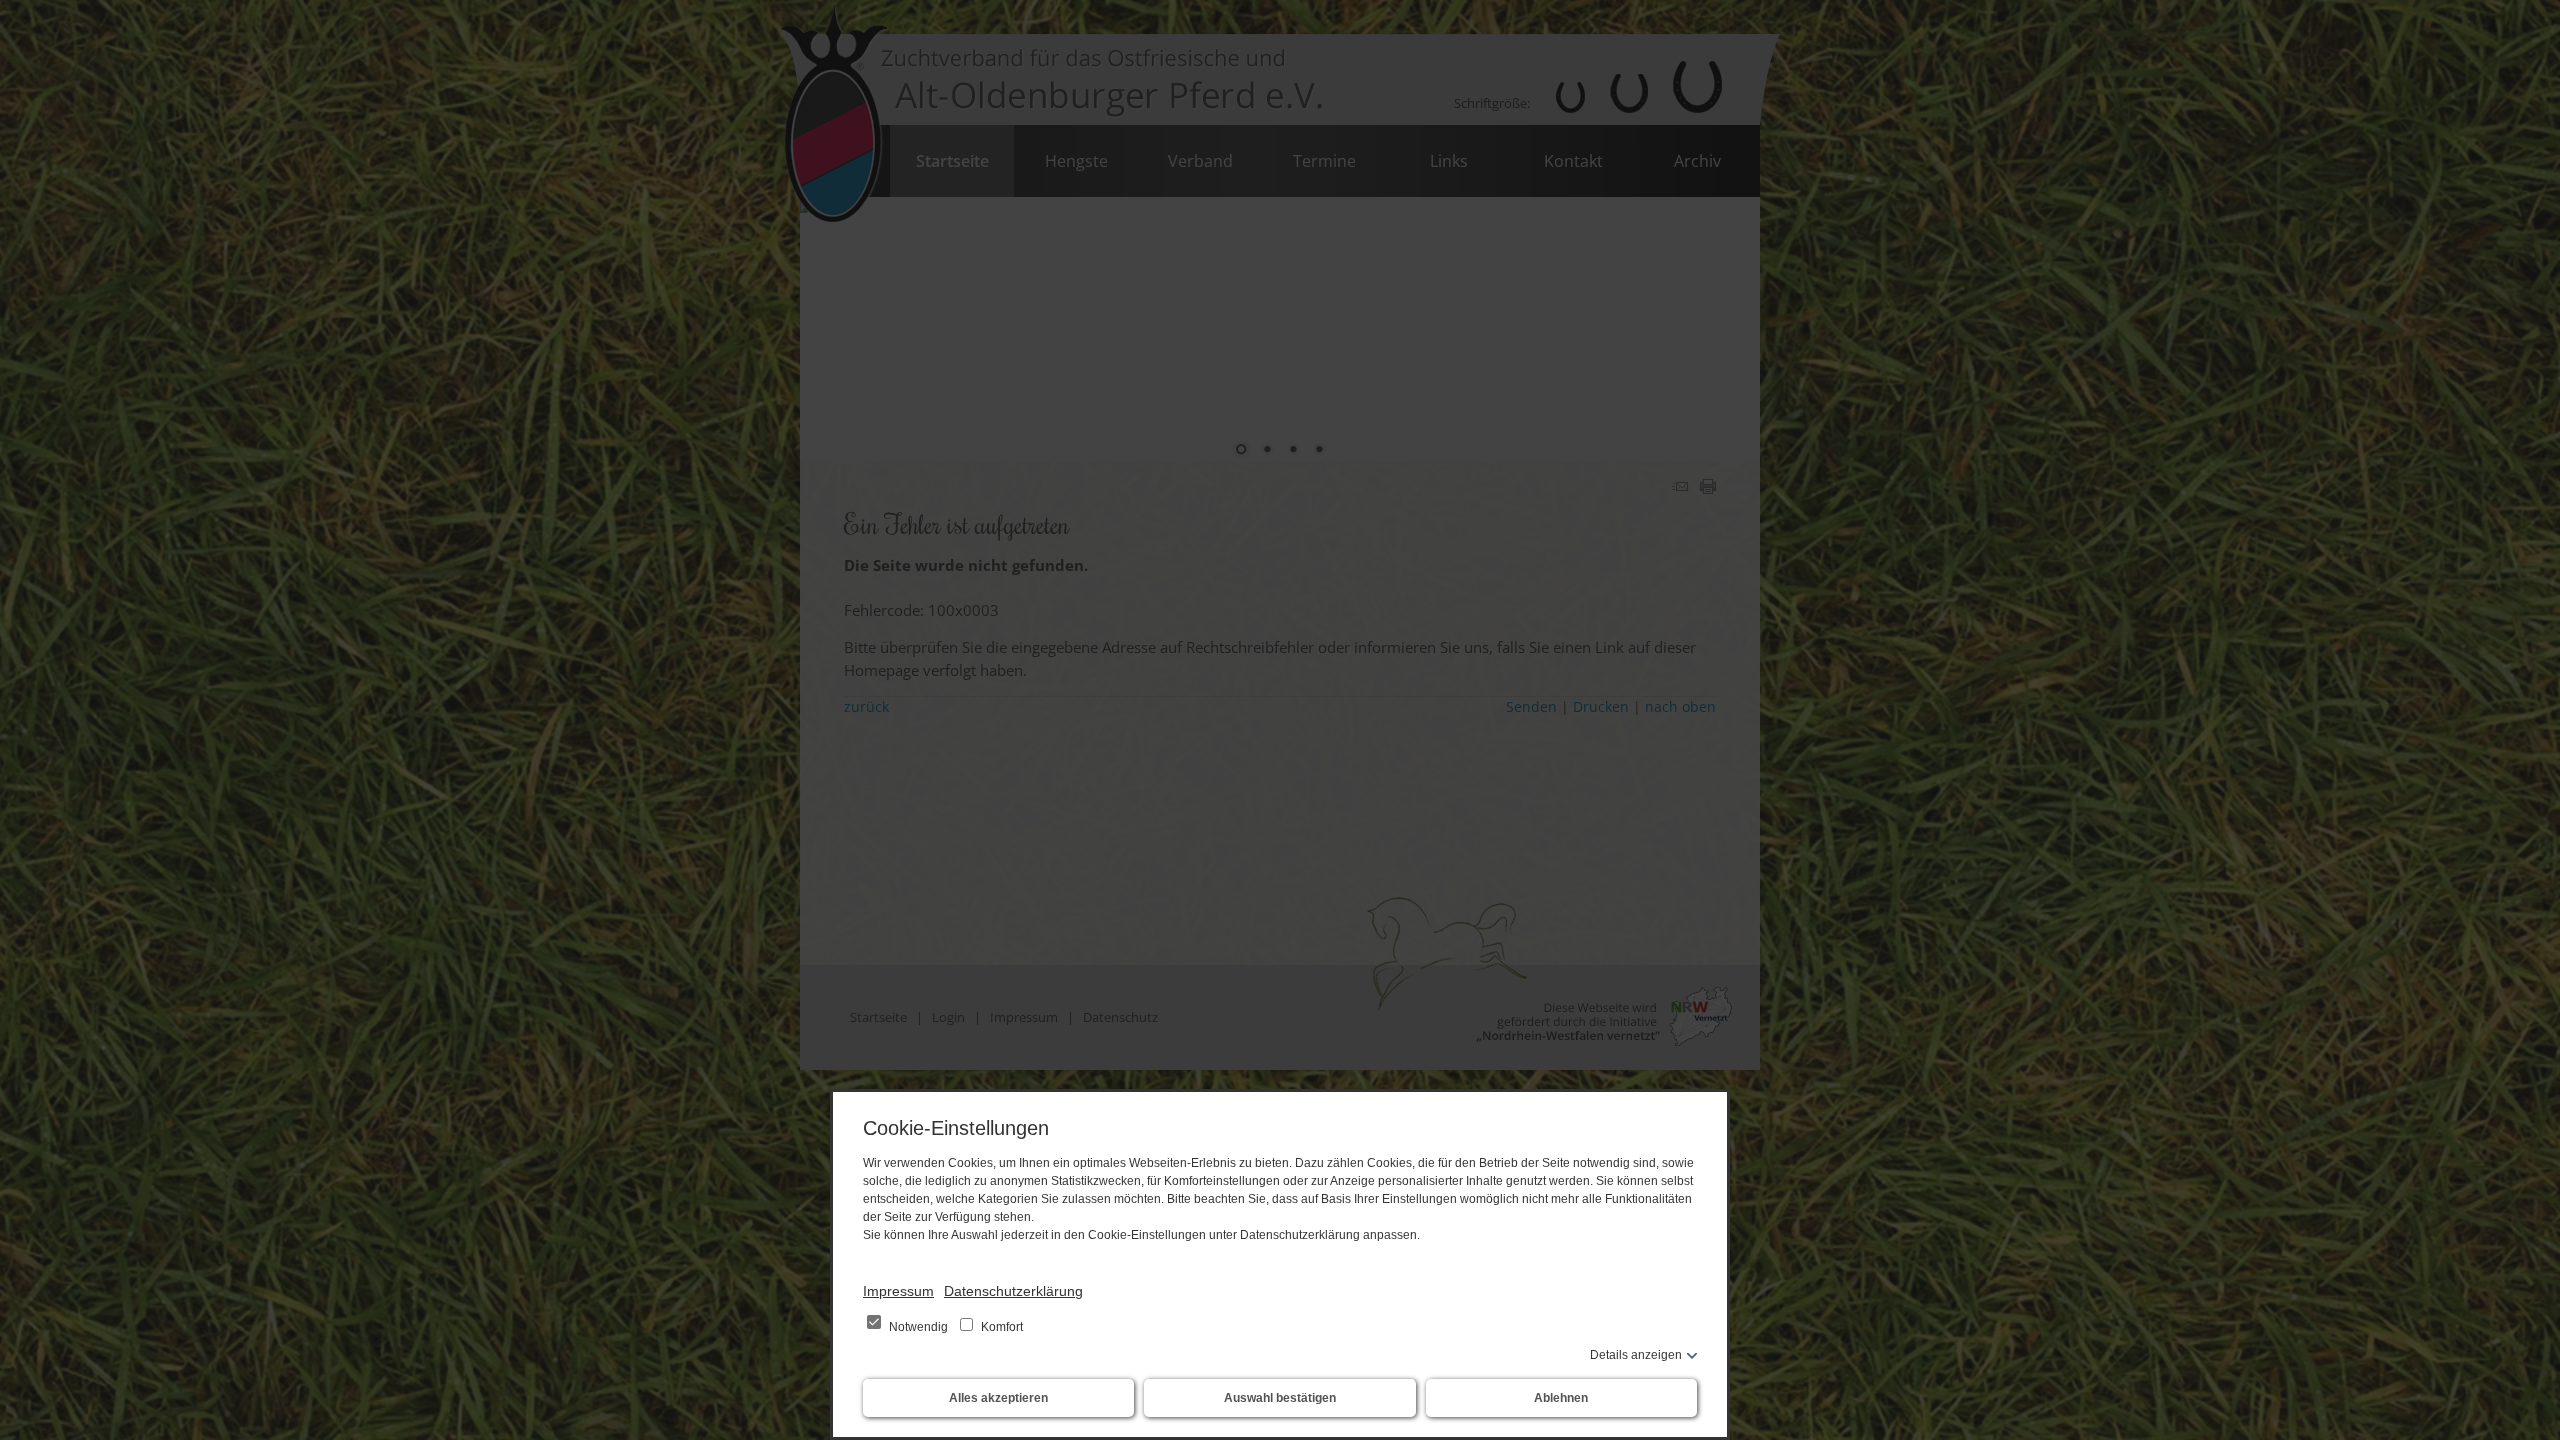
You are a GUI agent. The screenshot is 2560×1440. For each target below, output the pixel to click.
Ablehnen (1561, 1398)
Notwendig (918, 1327)
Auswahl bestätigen (1280, 1398)
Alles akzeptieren (998, 1398)
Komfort (1000, 1327)
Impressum (898, 1291)
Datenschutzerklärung (1013, 1291)
